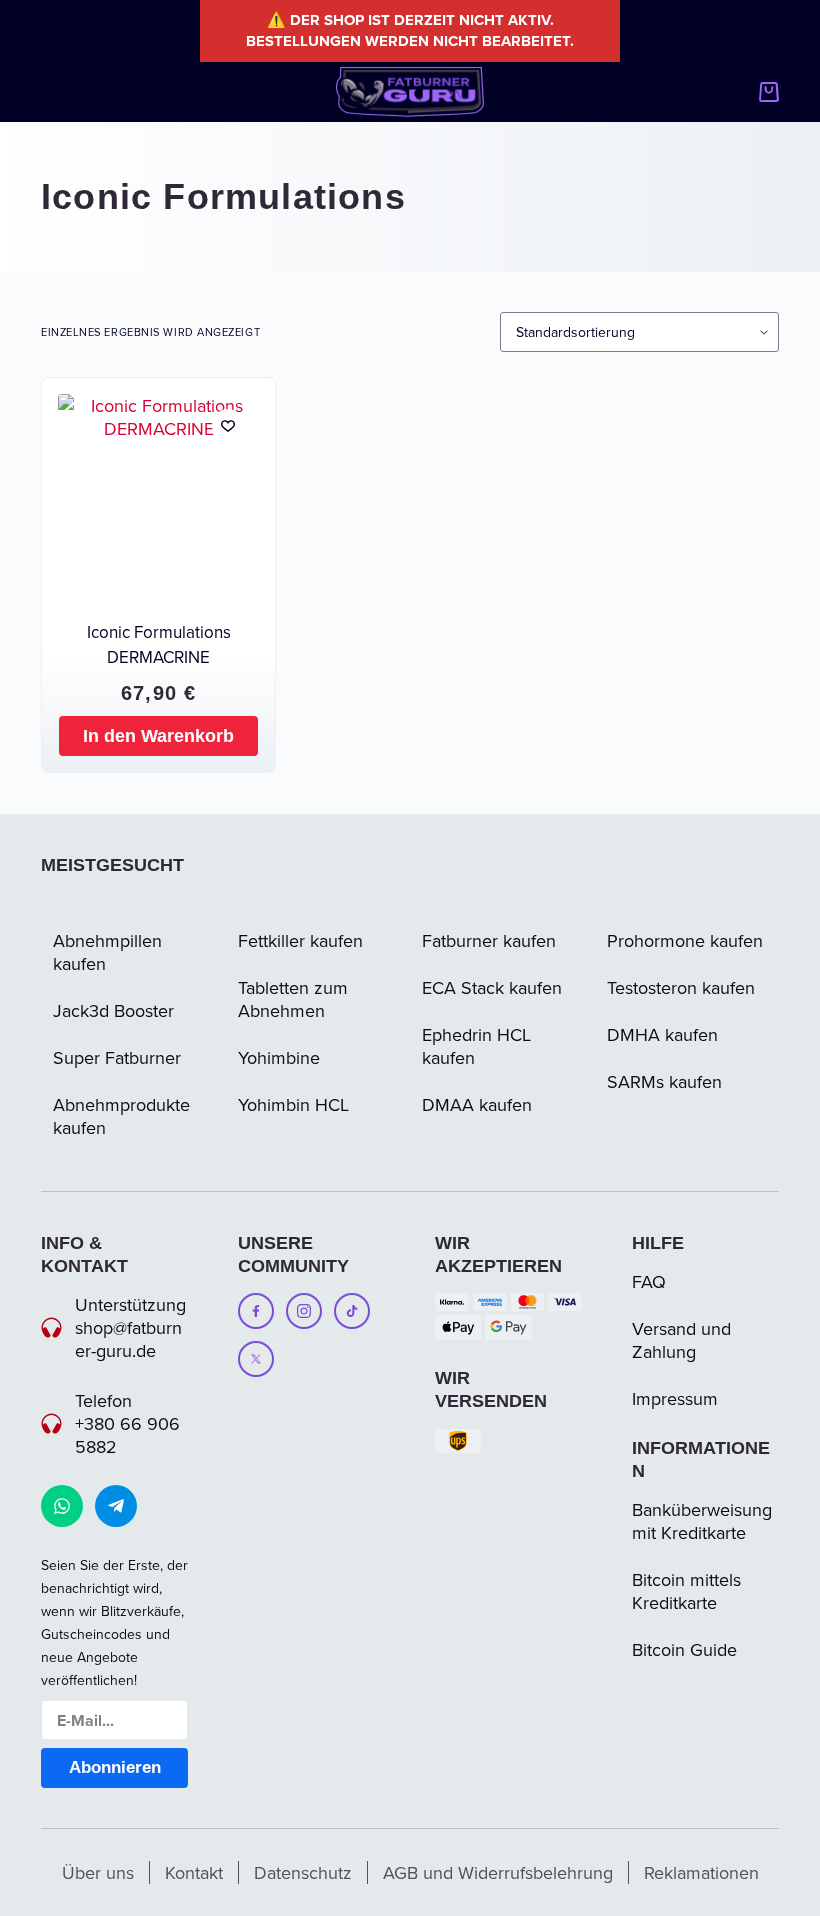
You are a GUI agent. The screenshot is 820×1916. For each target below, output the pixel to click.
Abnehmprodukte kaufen (121, 1116)
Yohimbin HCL (293, 1104)
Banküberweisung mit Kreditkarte (702, 1521)
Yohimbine (279, 1057)
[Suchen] (731, 92)
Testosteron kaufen (681, 987)
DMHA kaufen (662, 1034)
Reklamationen (701, 1872)
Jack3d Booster (113, 1010)
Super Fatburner (117, 1057)
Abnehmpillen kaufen (107, 952)
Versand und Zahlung (681, 1340)
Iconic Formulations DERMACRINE (159, 644)
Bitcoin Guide (684, 1649)
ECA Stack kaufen (492, 987)
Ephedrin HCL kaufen (476, 1046)
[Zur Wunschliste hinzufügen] (228, 425)
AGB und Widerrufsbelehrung (498, 1872)
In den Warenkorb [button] (158, 736)
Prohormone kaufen (685, 940)
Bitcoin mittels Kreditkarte (686, 1591)
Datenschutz (303, 1872)
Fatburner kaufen (489, 940)
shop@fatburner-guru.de (128, 1339)
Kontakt (194, 1872)
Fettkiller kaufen (300, 940)
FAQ (649, 1281)
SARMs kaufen (664, 1081)
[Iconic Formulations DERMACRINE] (158, 494)
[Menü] (50, 92)
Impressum (675, 1398)
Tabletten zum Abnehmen (293, 999)
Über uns (98, 1872)
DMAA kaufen (477, 1104)
